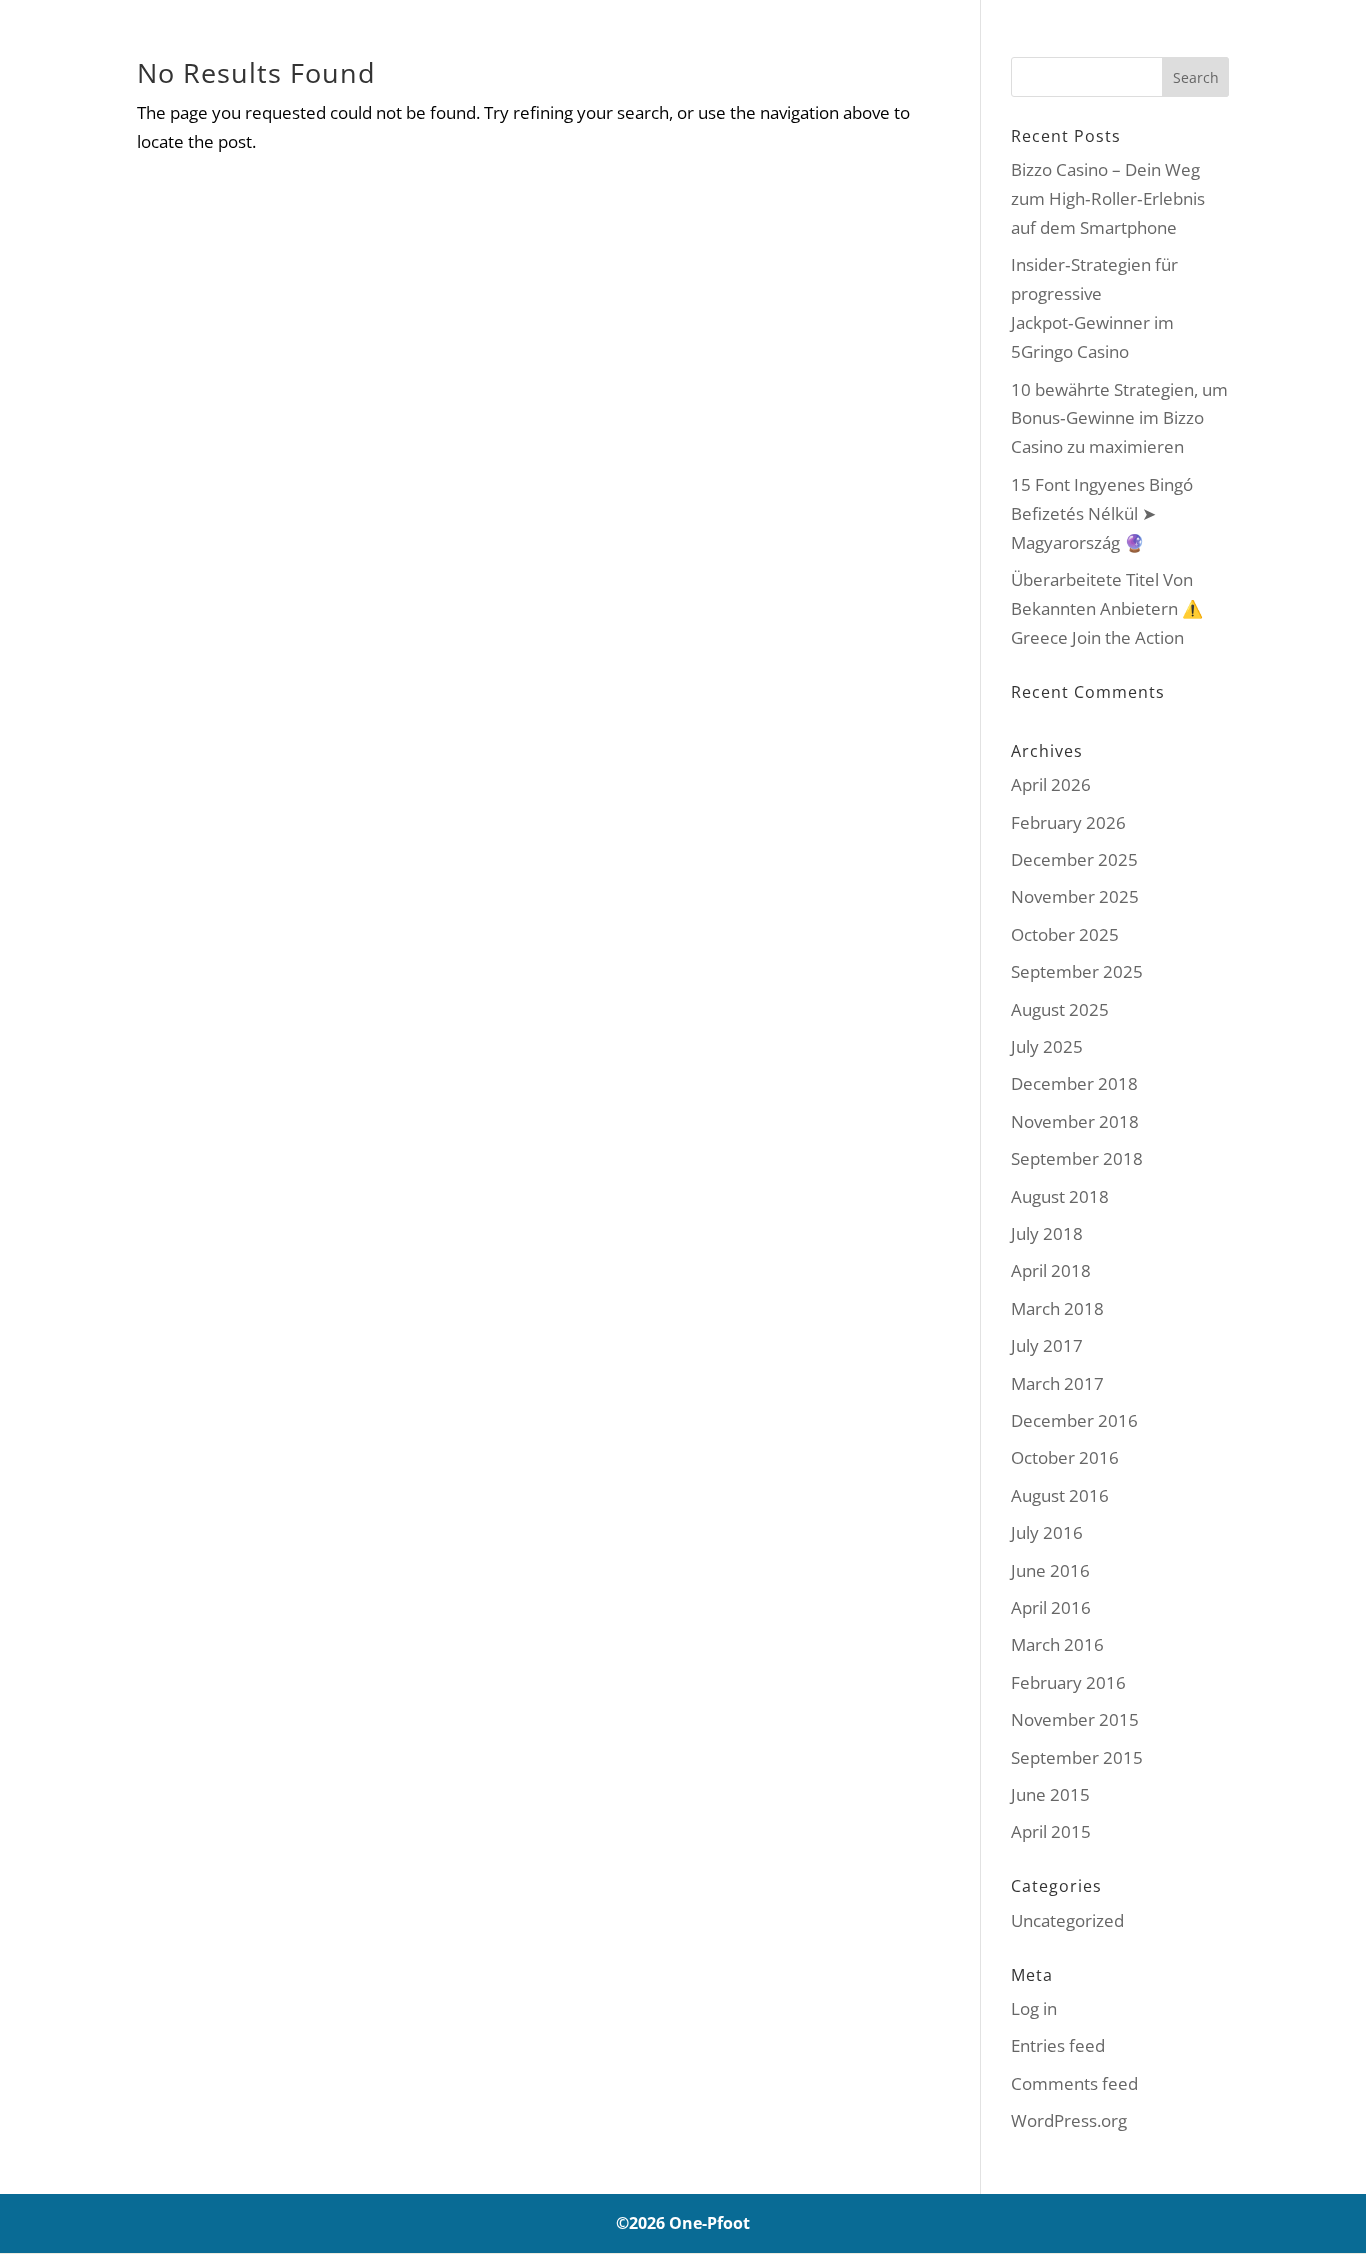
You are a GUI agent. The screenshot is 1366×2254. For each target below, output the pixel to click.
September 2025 (1077, 971)
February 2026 (1068, 822)
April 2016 (1051, 1607)
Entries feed (1058, 2045)
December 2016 (1074, 1420)
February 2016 (1068, 1682)
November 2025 (1075, 896)
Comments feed (1074, 2083)
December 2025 (1074, 859)
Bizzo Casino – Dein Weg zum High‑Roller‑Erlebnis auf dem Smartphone (1108, 198)
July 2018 (1047, 1233)
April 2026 (1051, 784)
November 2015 (1075, 1719)
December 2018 (1074, 1083)
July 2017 (1047, 1345)
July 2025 (1047, 1046)
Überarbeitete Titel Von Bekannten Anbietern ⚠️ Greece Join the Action (1107, 608)
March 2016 (1057, 1644)
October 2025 (1065, 934)
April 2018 (1051, 1270)
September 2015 (1077, 1757)
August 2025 (1060, 1009)
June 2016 (1050, 1570)
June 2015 (1050, 1794)
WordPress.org (1069, 2120)
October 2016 (1065, 1457)
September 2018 (1077, 1158)
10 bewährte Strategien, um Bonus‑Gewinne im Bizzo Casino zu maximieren (1119, 418)
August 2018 (1060, 1196)
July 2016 (1047, 1532)
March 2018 (1057, 1308)
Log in (1034, 2008)
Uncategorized (1067, 1920)
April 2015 (1051, 1831)
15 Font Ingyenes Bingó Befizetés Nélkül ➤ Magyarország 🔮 (1102, 513)
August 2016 (1060, 1495)
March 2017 (1057, 1383)
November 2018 (1075, 1121)
